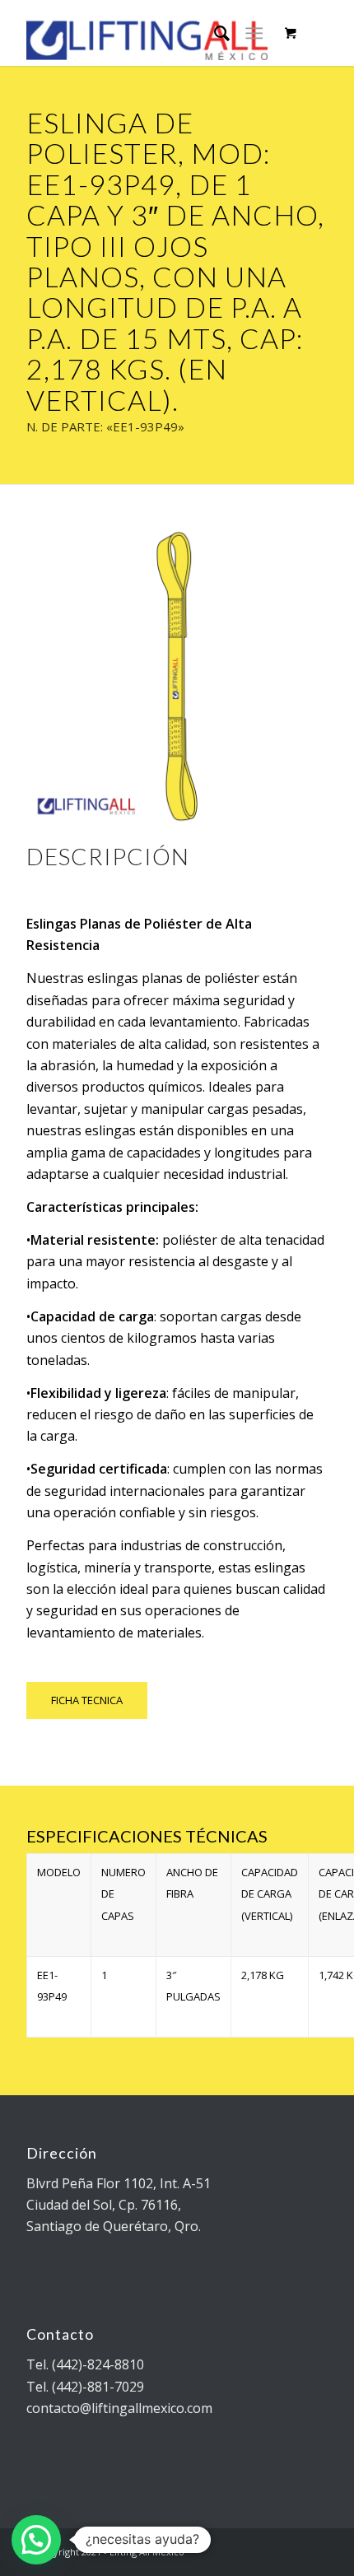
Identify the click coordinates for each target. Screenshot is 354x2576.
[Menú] (254, 33)
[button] (36, 2540)
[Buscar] (214, 33)
